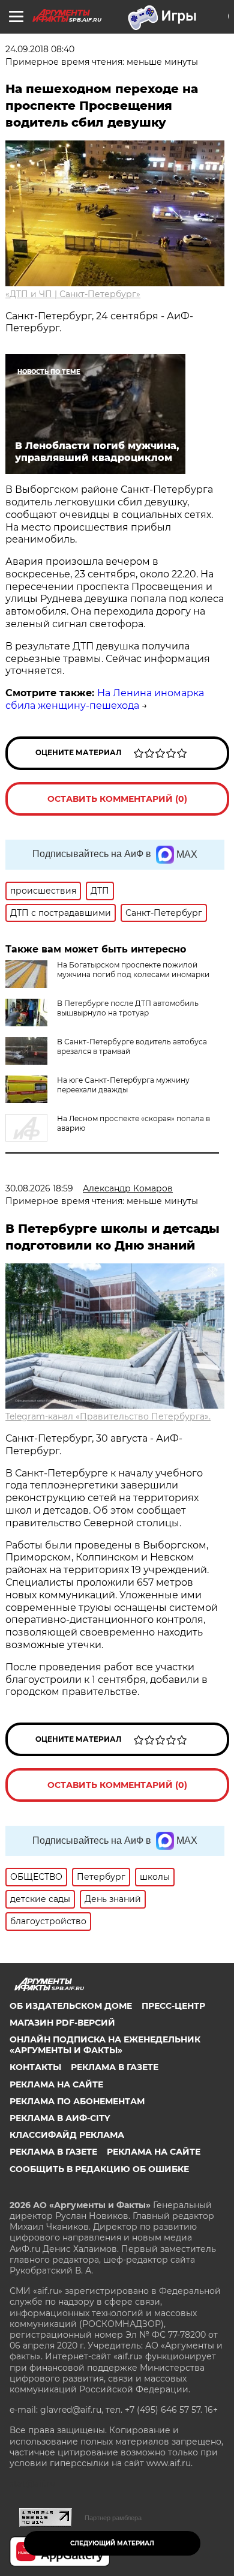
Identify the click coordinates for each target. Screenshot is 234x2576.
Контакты (35, 2067)
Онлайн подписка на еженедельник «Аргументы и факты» (105, 2045)
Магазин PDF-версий (62, 2023)
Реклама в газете (115, 2067)
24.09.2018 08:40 (40, 49)
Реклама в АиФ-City (60, 2118)
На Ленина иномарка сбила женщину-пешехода (105, 699)
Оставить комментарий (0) (117, 799)
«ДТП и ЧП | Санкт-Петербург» (73, 294)
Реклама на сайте (56, 2084)
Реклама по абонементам (77, 2101)
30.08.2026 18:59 (39, 1188)
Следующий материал (112, 2543)
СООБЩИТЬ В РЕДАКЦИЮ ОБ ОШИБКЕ (99, 2169)
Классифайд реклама (67, 2135)
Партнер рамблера (113, 2518)
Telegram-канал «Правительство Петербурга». (108, 1416)
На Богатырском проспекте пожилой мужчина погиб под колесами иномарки (133, 970)
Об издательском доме (71, 2006)
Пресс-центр (173, 2006)
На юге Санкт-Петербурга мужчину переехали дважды (123, 1085)
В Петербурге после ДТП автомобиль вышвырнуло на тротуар (128, 1008)
